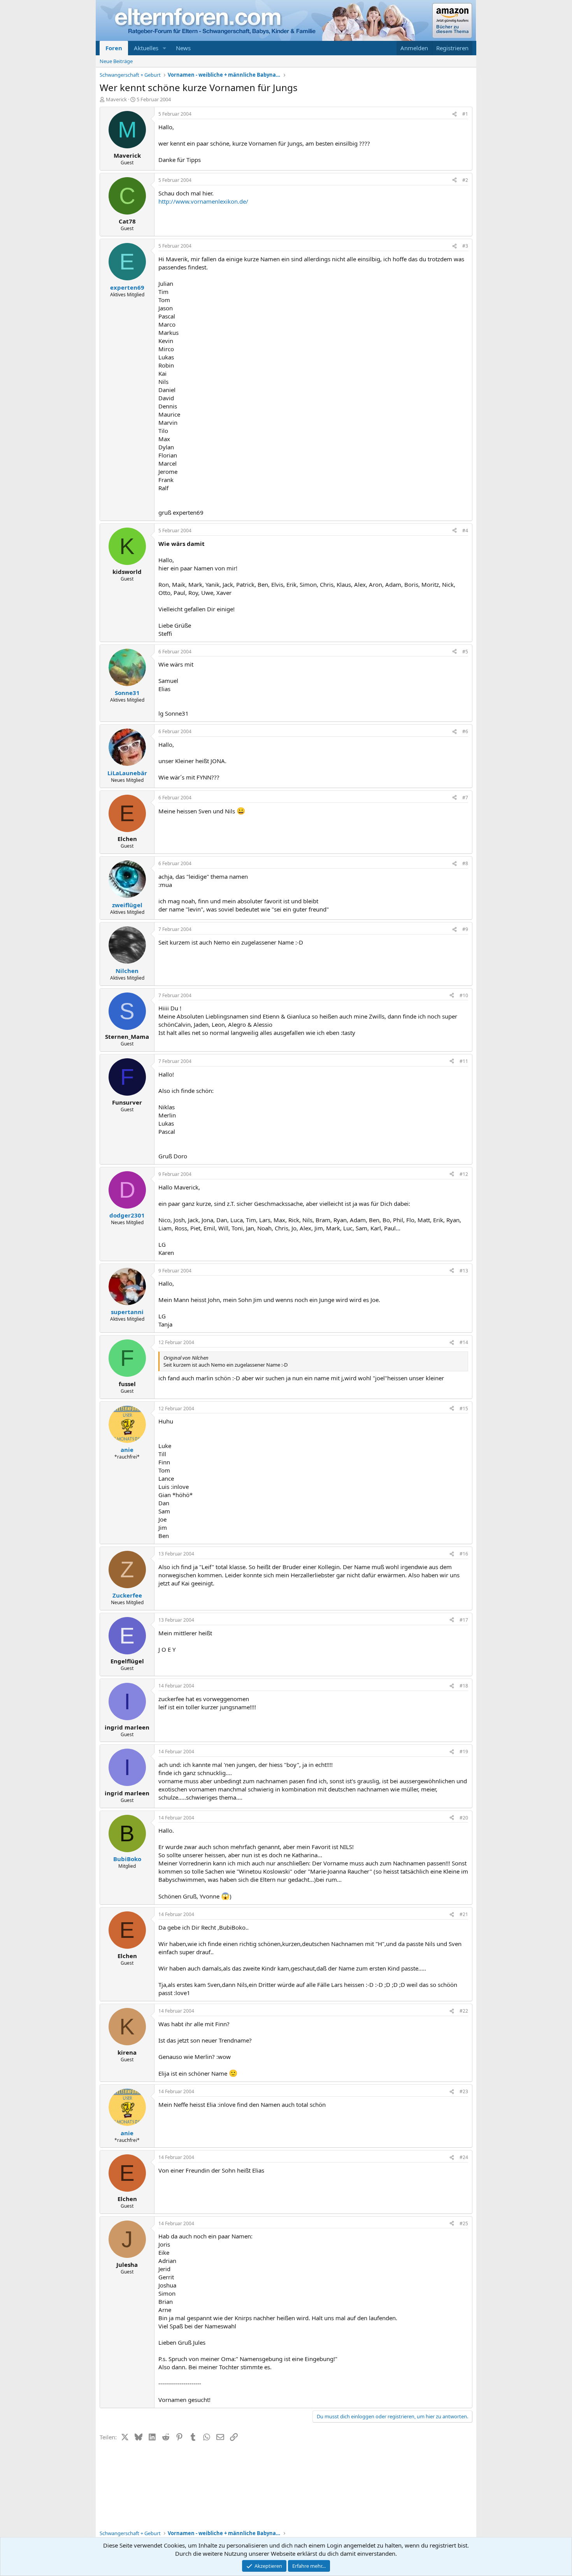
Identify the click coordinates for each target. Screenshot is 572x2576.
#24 (464, 2157)
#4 (465, 531)
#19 (464, 1752)
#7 (465, 798)
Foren (114, 48)
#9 (465, 929)
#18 (464, 1686)
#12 (464, 1174)
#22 (464, 2011)
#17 (464, 1620)
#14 (464, 1342)
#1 (465, 114)
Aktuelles (146, 48)
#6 (465, 731)
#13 (464, 1271)
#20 (464, 1818)
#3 (465, 246)
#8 (465, 863)
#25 (464, 2223)
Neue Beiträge (116, 61)
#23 (464, 2091)
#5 (465, 652)
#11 (464, 1061)
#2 (465, 180)
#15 (464, 1409)
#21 (464, 1914)
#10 (464, 995)
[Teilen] (454, 114)
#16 (464, 1554)
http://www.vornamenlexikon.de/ (203, 201)
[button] (165, 48)
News (183, 48)
